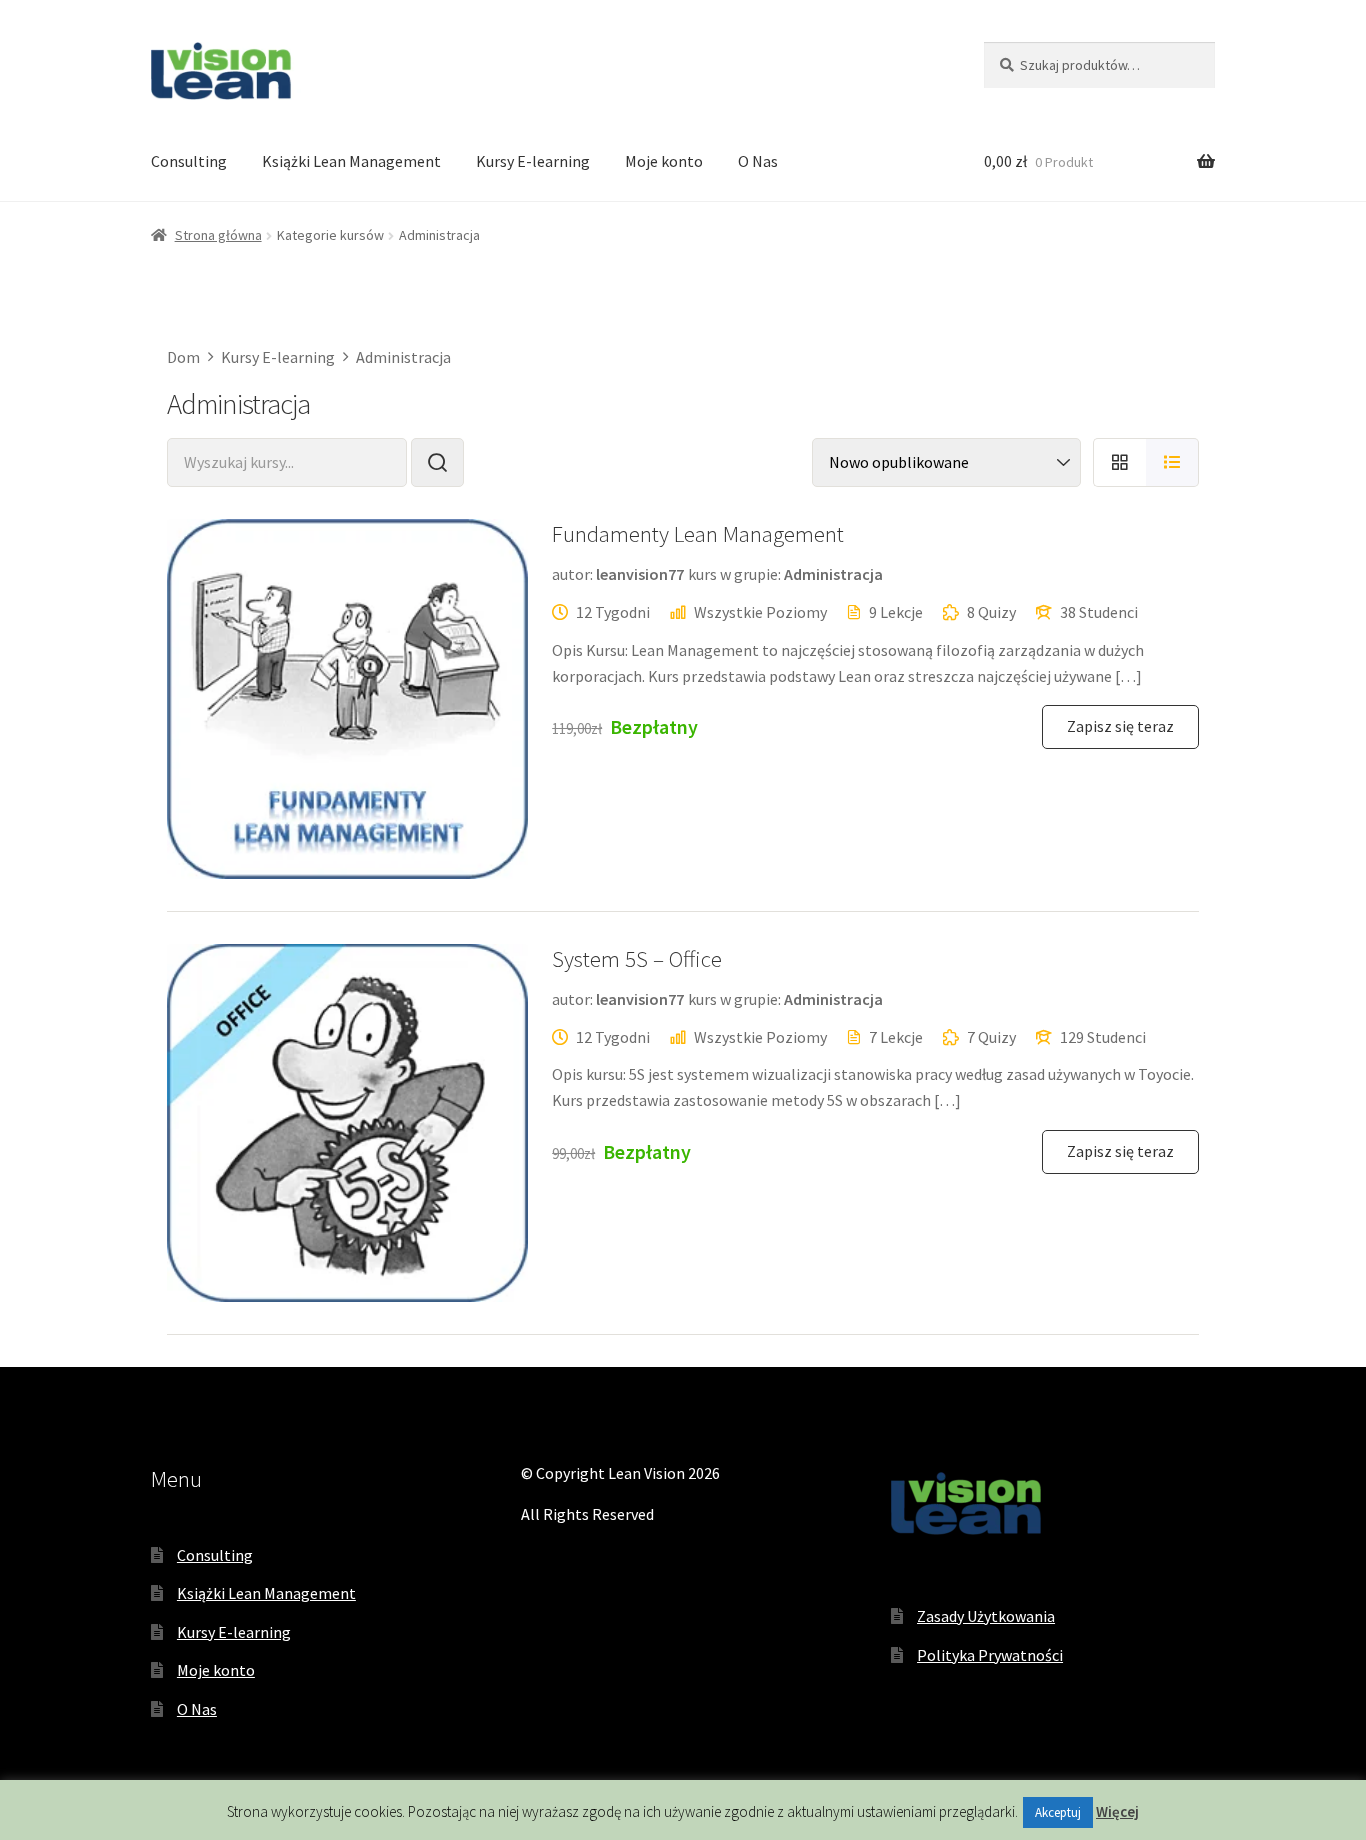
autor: (572, 574)
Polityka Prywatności (990, 1655)
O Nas (758, 161)
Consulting (189, 161)
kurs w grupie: (734, 574)
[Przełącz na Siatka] (1119, 462)
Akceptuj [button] (1058, 1812)
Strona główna (218, 235)
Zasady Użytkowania (986, 1616)
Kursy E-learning (533, 161)
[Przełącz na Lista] (1172, 462)
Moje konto (664, 161)
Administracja (833, 574)
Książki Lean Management (351, 161)
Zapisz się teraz (1120, 726)
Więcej (1117, 1811)
